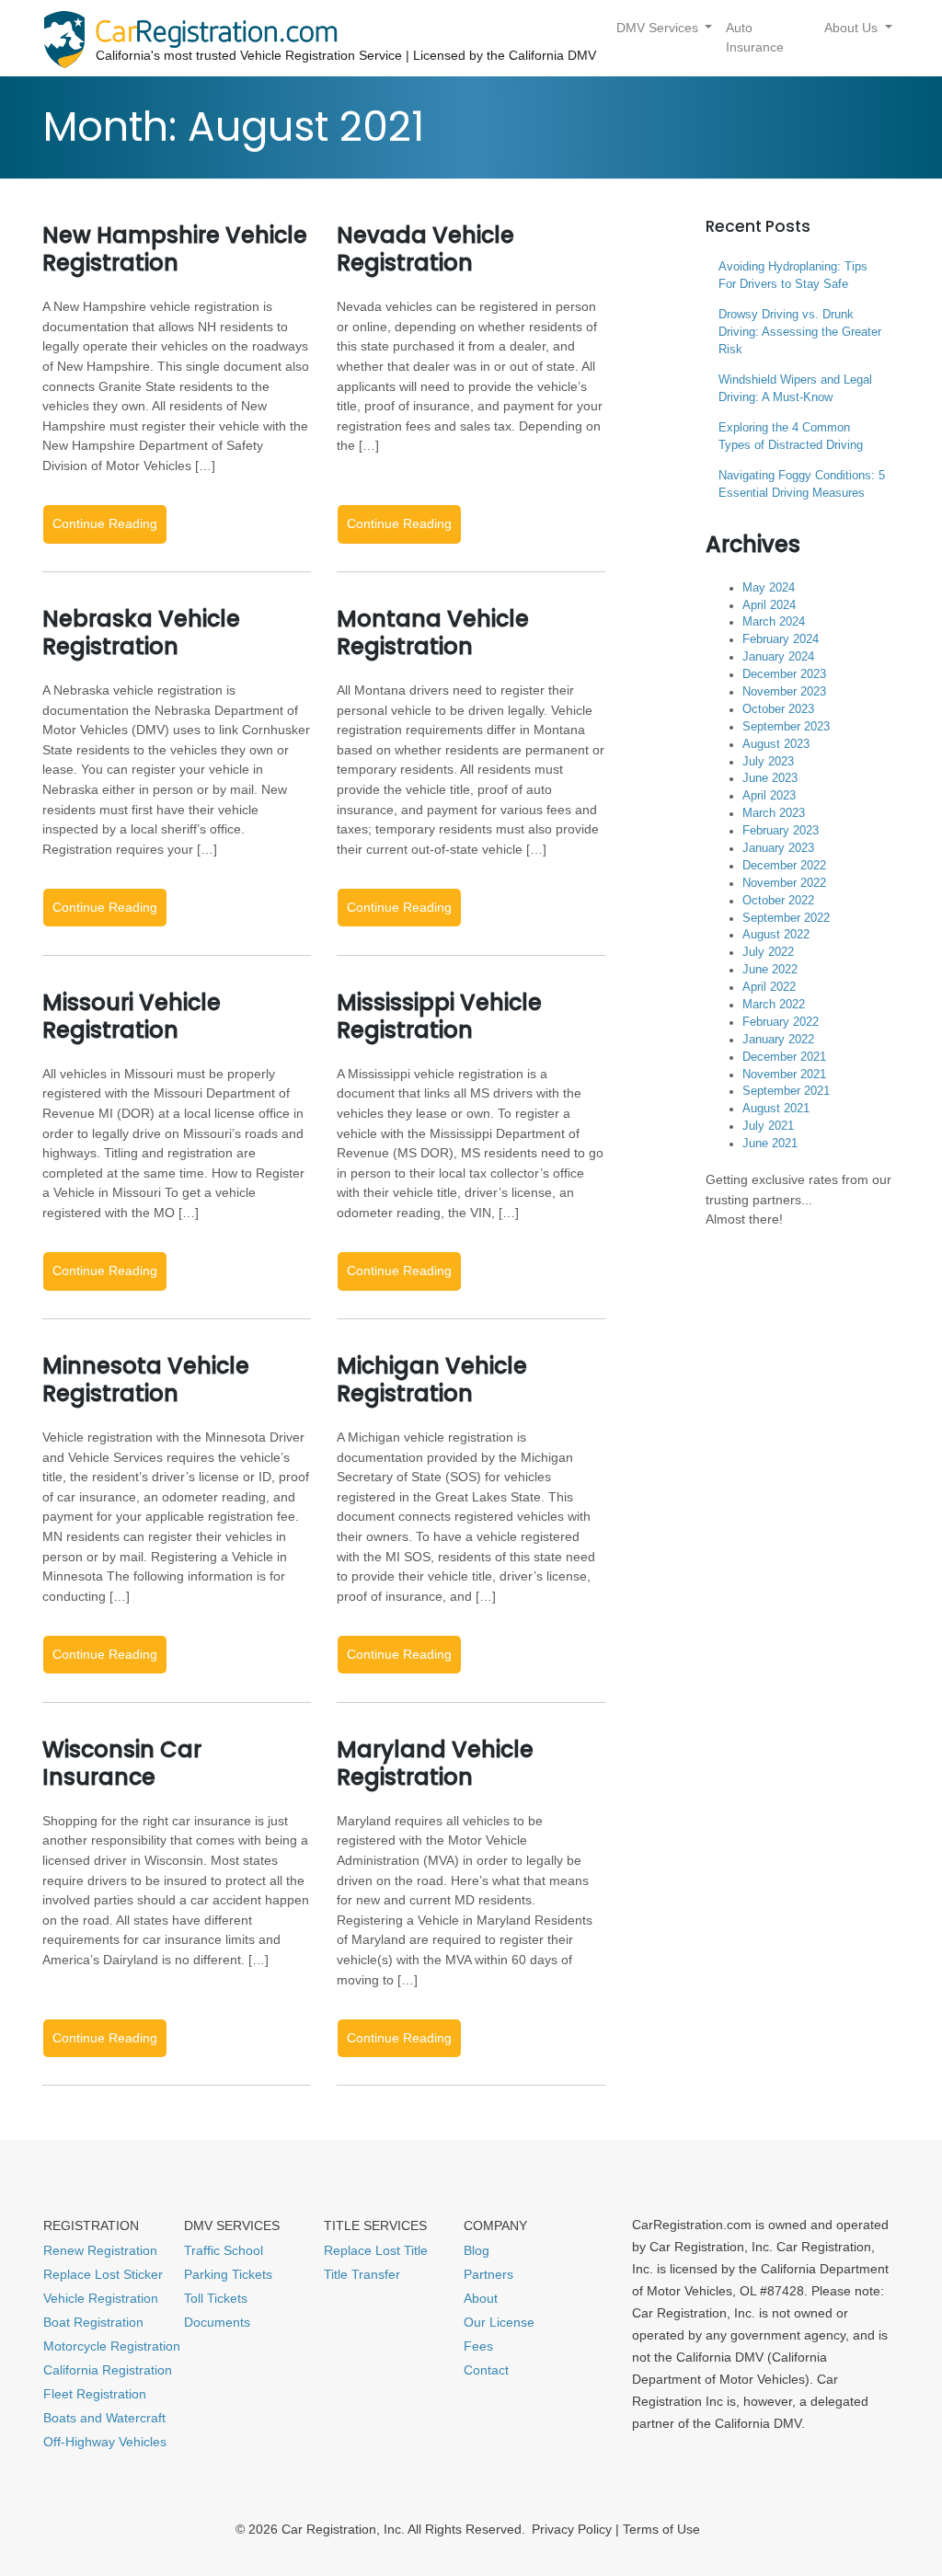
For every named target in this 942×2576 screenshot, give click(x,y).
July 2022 (768, 952)
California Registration (108, 2370)
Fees (478, 2346)
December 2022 (784, 866)
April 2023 (769, 796)
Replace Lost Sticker (103, 2274)
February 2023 (781, 831)
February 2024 (781, 639)
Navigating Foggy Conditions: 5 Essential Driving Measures (802, 484)
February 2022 (781, 1022)
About (481, 2298)
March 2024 (774, 622)
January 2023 (778, 848)
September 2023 (786, 727)
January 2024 (778, 657)
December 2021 (784, 1057)
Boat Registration (93, 2322)
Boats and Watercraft (104, 2418)
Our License (499, 2322)
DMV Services (659, 28)
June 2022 (770, 970)
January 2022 (778, 1040)
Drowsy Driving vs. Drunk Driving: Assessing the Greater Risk (800, 332)
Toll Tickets (216, 2298)
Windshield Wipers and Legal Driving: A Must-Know (795, 389)
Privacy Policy (572, 2529)
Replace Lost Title (376, 2250)
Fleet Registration (95, 2394)
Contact (486, 2370)
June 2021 (770, 1144)
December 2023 (784, 674)
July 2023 (768, 762)
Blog (477, 2250)
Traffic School (224, 2250)
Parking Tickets (228, 2274)
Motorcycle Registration (112, 2346)
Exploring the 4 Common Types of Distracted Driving (791, 437)
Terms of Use (661, 2529)
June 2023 (770, 778)
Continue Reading (105, 523)
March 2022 (774, 1005)
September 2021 (786, 1091)
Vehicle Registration (101, 2298)
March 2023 (774, 813)
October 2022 (778, 901)
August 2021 (776, 1109)
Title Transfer (362, 2274)
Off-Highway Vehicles (105, 2442)
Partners (488, 2274)
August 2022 (776, 935)
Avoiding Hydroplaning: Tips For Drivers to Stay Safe (793, 276)
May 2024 (769, 588)
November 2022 (784, 883)
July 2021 (768, 1126)
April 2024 (769, 605)
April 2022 (769, 987)
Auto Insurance (755, 38)
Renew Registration (100, 2250)
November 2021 (784, 1075)
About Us (853, 28)
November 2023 (784, 692)
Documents (217, 2322)
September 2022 (786, 918)
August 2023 (776, 744)
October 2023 (778, 709)
